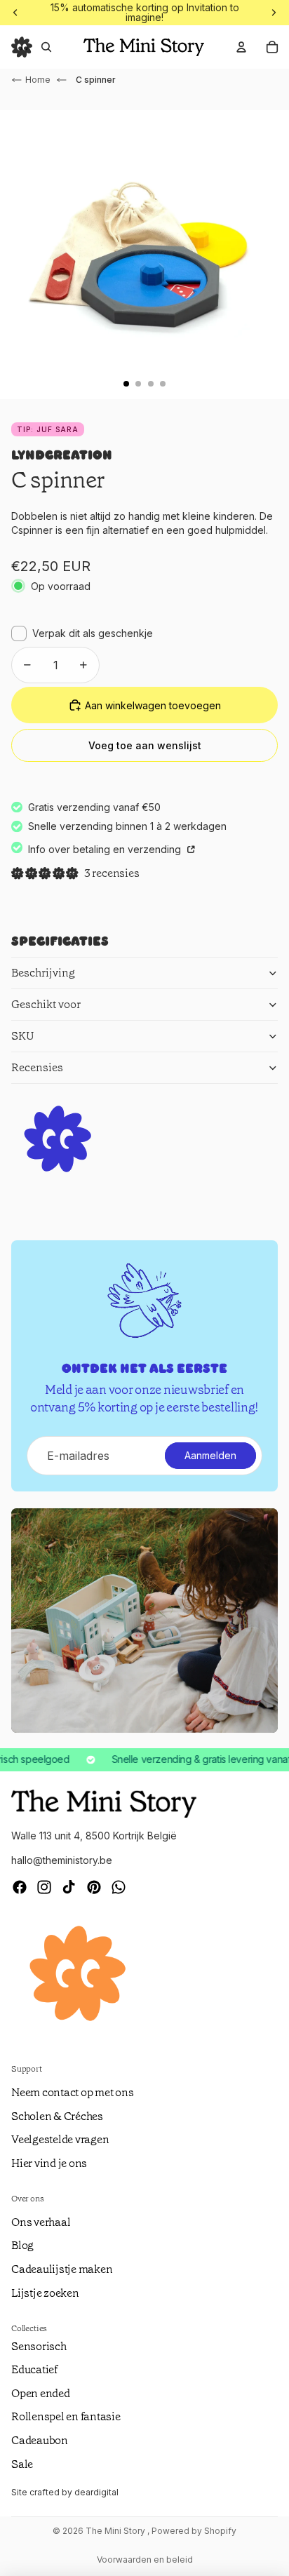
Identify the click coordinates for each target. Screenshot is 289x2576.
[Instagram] (44, 1887)
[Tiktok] (69, 1887)
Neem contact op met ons (72, 2092)
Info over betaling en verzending (106, 849)
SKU (23, 1036)
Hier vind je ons (49, 2163)
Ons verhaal (41, 2222)
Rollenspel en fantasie (66, 2416)
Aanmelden (210, 1455)
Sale (22, 2464)
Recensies (37, 1067)
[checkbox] (82, 633)
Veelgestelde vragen (60, 2139)
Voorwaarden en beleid (145, 2560)
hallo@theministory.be (62, 1860)
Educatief (34, 2369)
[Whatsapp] (119, 1887)
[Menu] (22, 47)
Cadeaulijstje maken (62, 2269)
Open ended (41, 2393)
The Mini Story (116, 2531)
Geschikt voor (46, 1004)
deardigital (96, 2492)
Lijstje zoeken (45, 2293)
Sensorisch (39, 2346)
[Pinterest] (94, 1887)
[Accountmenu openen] (241, 47)
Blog (22, 2245)
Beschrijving (43, 973)
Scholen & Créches (57, 2116)
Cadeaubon (40, 2440)
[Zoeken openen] (46, 47)
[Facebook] (20, 1887)
